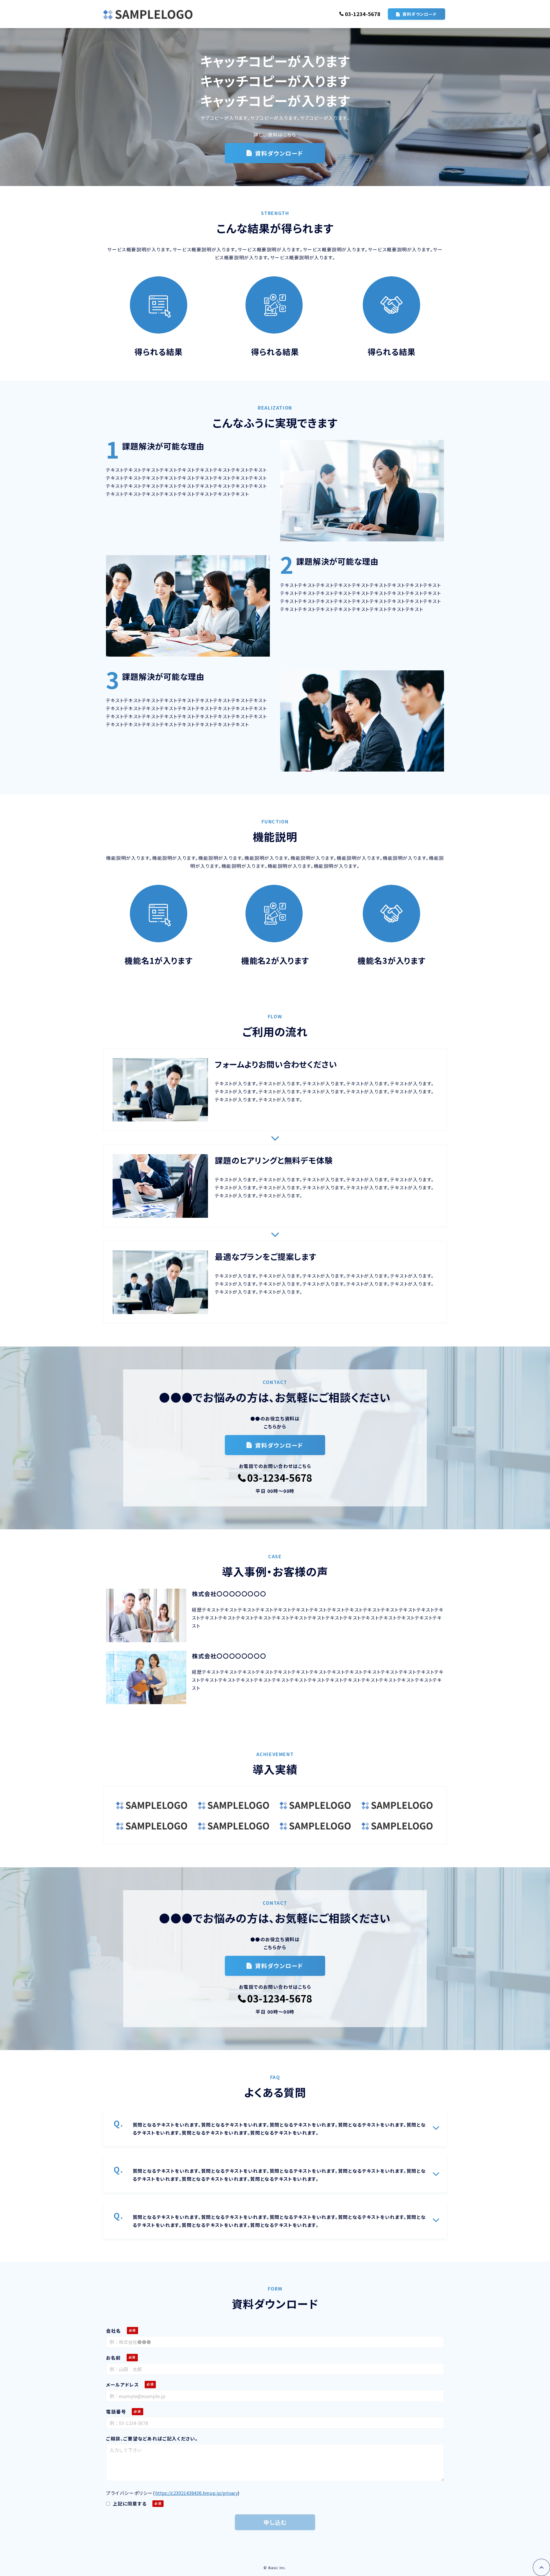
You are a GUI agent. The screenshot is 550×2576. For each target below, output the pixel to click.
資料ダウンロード (420, 14)
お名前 (113, 2358)
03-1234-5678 (363, 14)
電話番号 (116, 2411)
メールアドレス (122, 2385)
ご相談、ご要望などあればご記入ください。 (152, 2438)
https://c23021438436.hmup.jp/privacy (197, 2493)
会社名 (114, 2331)
